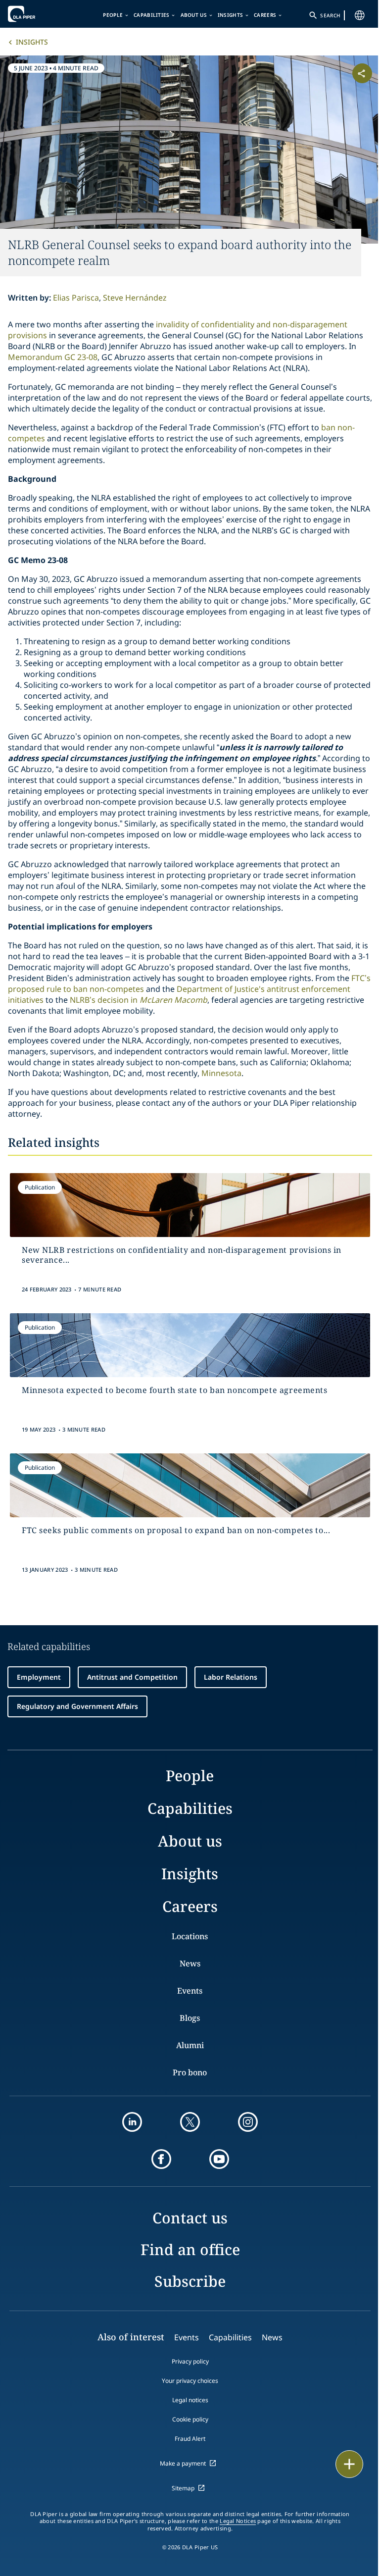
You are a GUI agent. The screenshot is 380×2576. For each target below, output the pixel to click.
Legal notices (190, 2400)
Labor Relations (231, 1677)
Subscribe (190, 2281)
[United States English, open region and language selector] (360, 15)
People (113, 15)
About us (194, 15)
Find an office (190, 2249)
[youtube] (219, 2159)
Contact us (190, 2218)
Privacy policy (190, 2361)
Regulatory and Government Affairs (77, 1706)
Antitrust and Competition (132, 1677)
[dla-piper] (38, 14)
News (190, 1963)
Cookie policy (190, 2419)
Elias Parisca (76, 298)
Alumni (190, 2045)
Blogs (190, 2018)
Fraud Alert (190, 2439)
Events (190, 1991)
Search (330, 15)
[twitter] (190, 2122)
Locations (190, 1936)
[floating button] (349, 2464)
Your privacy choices (190, 2381)
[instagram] (248, 2122)
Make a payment (183, 2463)
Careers (265, 15)
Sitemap (183, 2488)
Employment (39, 1677)
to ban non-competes (103, 989)
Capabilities (152, 15)
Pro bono (190, 2072)
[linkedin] (132, 2122)
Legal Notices (238, 2521)
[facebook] (161, 2159)
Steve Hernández (135, 298)
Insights (230, 15)
